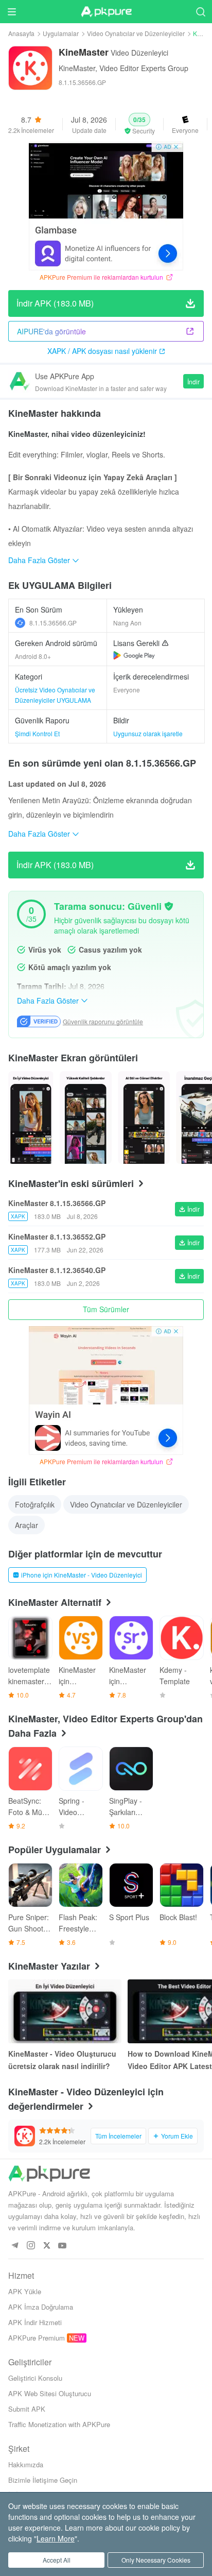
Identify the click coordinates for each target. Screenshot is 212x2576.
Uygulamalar (61, 33)
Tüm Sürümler (106, 1309)
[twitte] (47, 2246)
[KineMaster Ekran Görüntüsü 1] (86, 1117)
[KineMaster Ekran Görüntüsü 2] (144, 1117)
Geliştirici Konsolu (35, 2378)
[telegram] (15, 2246)
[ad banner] (106, 206)
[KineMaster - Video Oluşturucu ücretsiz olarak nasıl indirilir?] (65, 2011)
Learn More (56, 2538)
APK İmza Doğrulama (41, 2307)
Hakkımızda (26, 2464)
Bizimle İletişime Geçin (43, 2480)
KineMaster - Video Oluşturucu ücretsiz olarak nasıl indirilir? (62, 2060)
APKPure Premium (37, 2338)
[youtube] (63, 2246)
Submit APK (27, 2409)
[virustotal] (169, 906)
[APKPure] (106, 12)
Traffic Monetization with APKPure (59, 2424)
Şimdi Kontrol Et (37, 733)
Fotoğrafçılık (35, 1504)
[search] (200, 12)
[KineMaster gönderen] (31, 1117)
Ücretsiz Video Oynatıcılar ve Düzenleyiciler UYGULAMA (55, 695)
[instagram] (31, 2246)
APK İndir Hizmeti (35, 2322)
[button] (139, 124)
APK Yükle (25, 2291)
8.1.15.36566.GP (53, 623)
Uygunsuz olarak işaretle (148, 733)
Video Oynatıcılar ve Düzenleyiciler (136, 33)
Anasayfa (21, 33)
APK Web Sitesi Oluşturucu (50, 2393)
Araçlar (26, 1525)
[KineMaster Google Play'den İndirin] (134, 655)
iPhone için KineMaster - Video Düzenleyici (82, 1575)
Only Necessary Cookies (156, 2560)
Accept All (57, 2560)
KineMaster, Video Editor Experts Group (123, 68)
